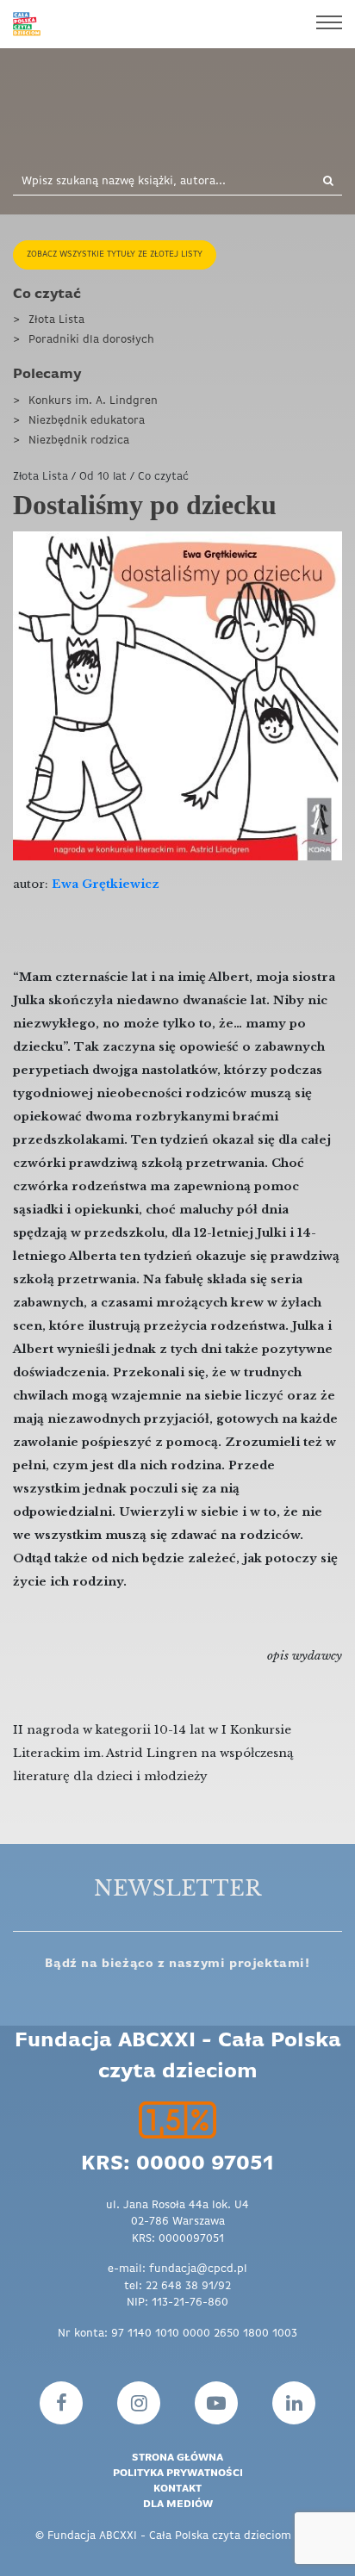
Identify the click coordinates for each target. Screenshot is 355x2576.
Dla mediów (178, 2505)
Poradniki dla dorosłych (91, 340)
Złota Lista (56, 320)
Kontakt (177, 2489)
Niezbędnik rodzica (79, 441)
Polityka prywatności (178, 2474)
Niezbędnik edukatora (87, 421)
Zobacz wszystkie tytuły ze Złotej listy (115, 254)
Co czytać (47, 295)
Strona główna (177, 2458)
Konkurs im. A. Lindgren (93, 401)
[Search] (318, 182)
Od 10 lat (103, 477)
